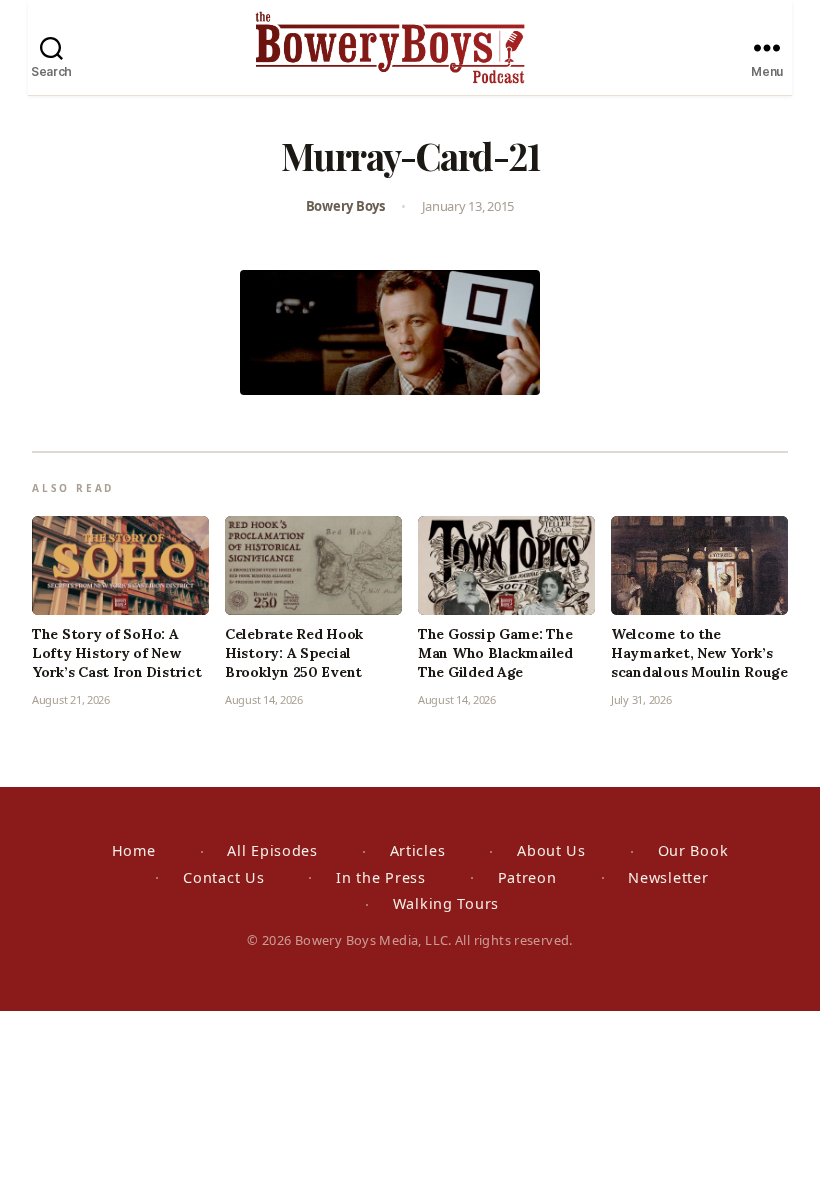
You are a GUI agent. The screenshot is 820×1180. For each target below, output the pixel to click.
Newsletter (668, 877)
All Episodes (272, 850)
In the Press (381, 877)
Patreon (527, 877)
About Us (551, 850)
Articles (418, 850)
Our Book (693, 850)
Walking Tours (446, 903)
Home (134, 850)
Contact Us (223, 877)
